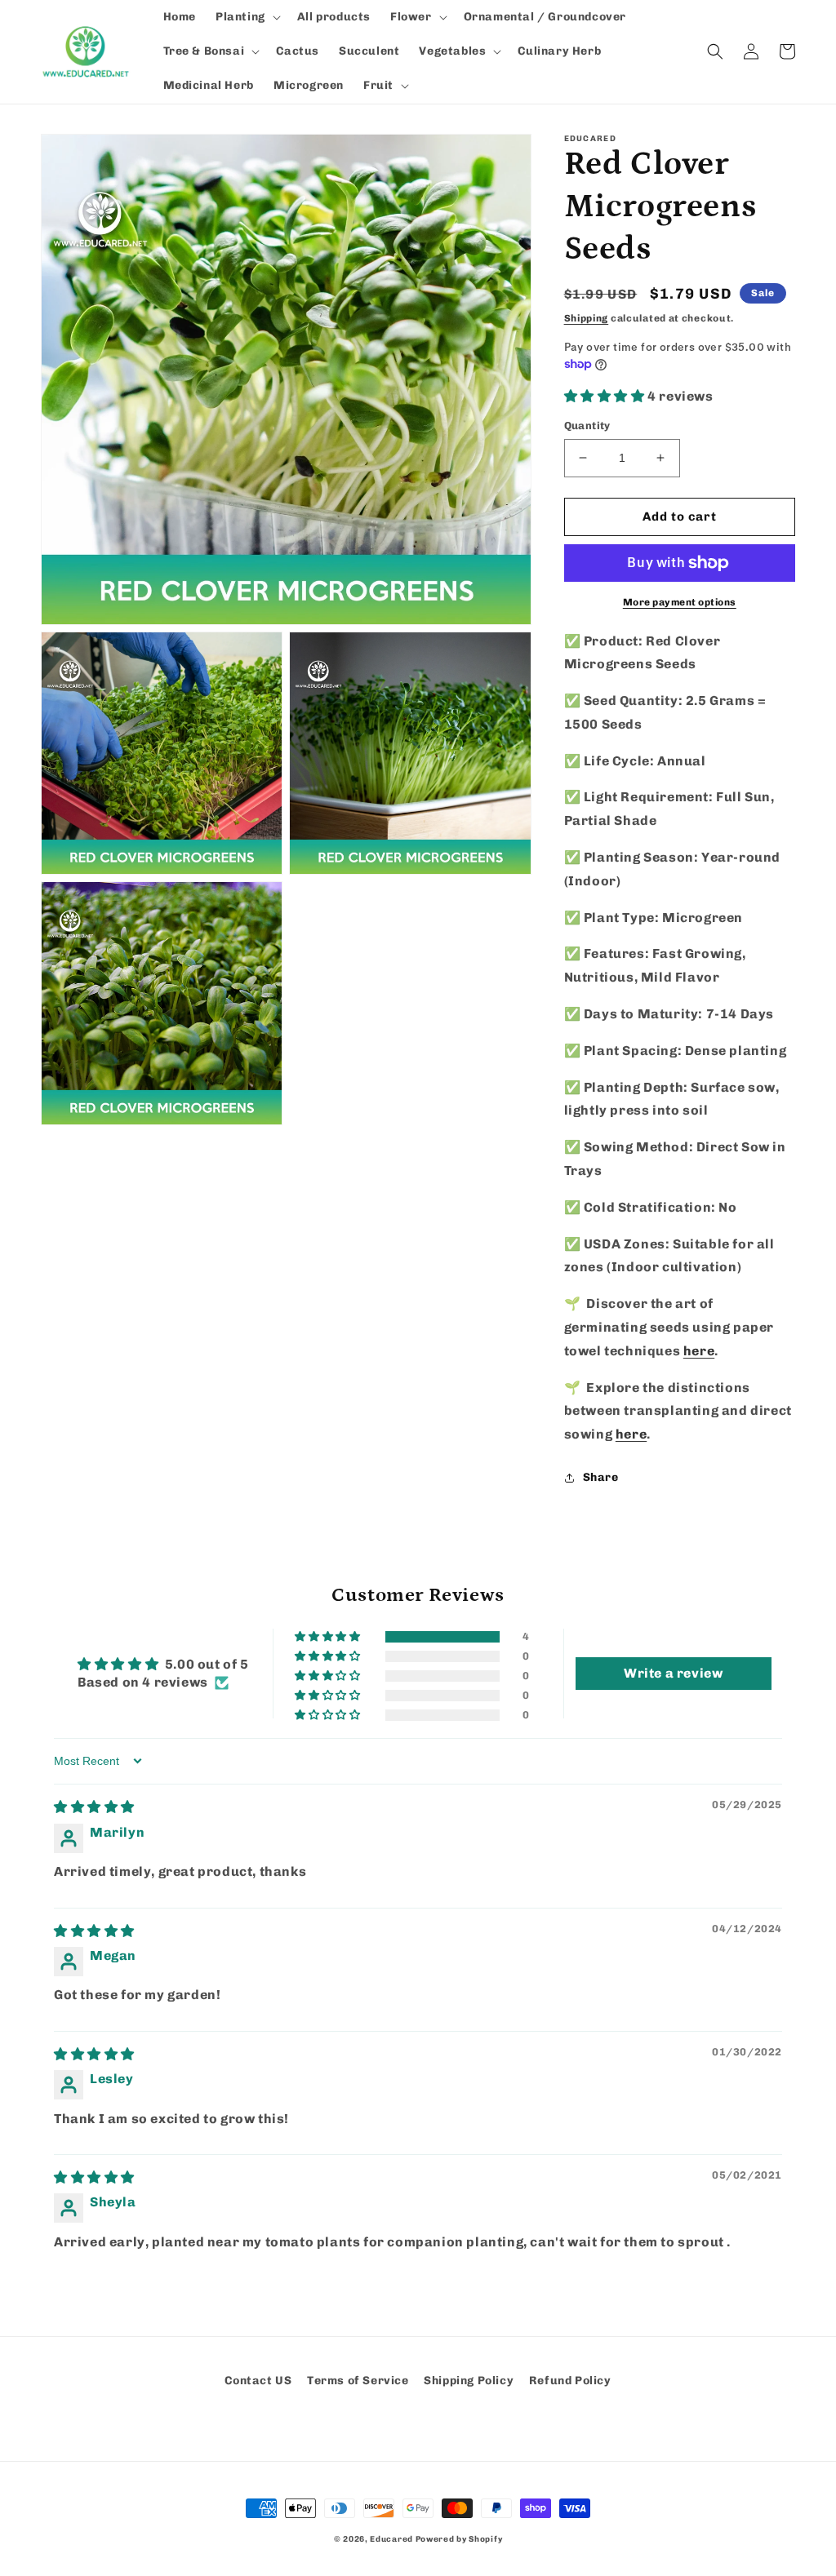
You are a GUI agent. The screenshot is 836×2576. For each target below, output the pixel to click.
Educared (391, 2539)
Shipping (587, 318)
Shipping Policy (469, 2381)
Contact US (258, 2381)
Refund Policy (570, 2381)
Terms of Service (358, 2381)
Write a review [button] (673, 1673)
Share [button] (601, 1477)
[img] (94, 1807)
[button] (247, 17)
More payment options (680, 602)
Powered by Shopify (459, 2539)
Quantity (587, 426)
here (699, 1351)
